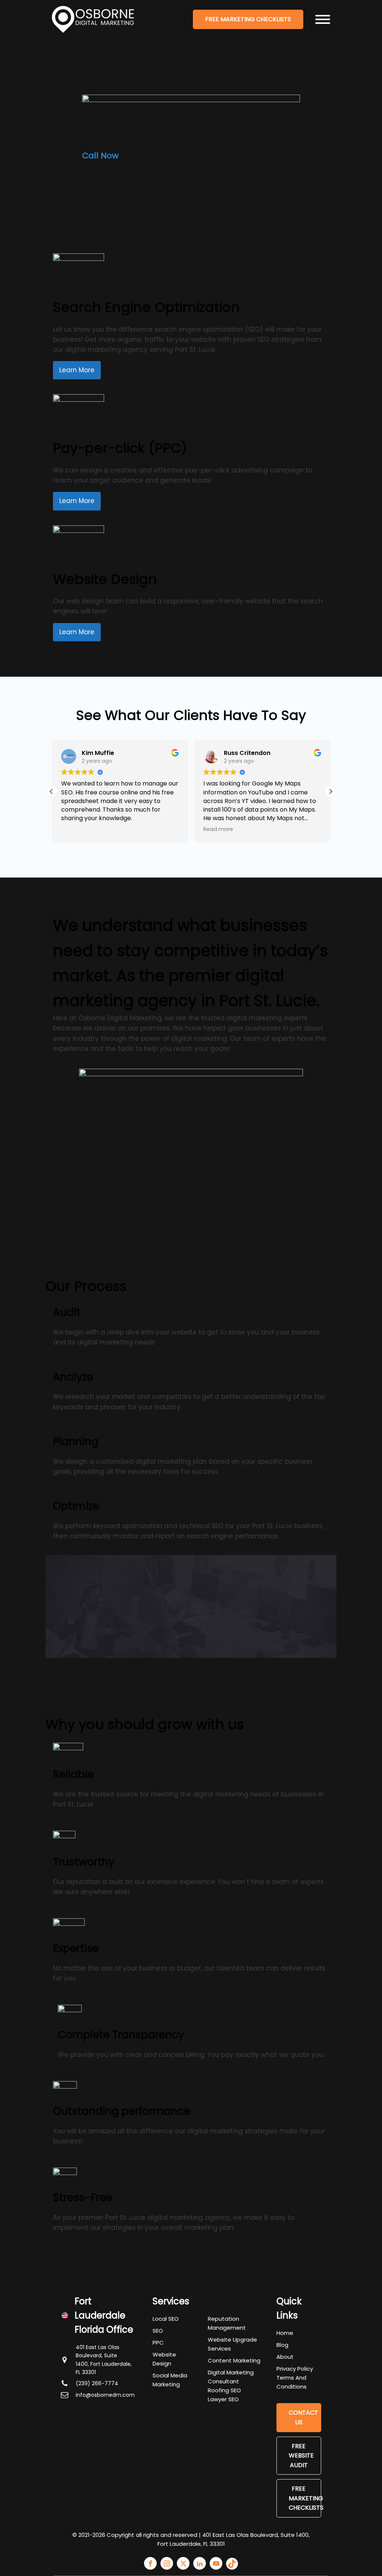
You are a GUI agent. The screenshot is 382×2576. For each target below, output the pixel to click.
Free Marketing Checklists (305, 2498)
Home (285, 2333)
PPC (158, 2343)
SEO (158, 2331)
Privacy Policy (295, 2369)
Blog (282, 2345)
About (285, 2357)
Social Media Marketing (170, 2380)
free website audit (301, 2456)
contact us (303, 2417)
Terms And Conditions (292, 2382)
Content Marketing (234, 2360)
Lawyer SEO (223, 2399)
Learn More (77, 370)
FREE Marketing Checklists (248, 19)
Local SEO (166, 2319)
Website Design (164, 2359)
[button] (331, 791)
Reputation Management (227, 2323)
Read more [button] (218, 829)
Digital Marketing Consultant (231, 2377)
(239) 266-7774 (97, 2383)
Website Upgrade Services (232, 2344)
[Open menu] (323, 19)
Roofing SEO (224, 2390)
